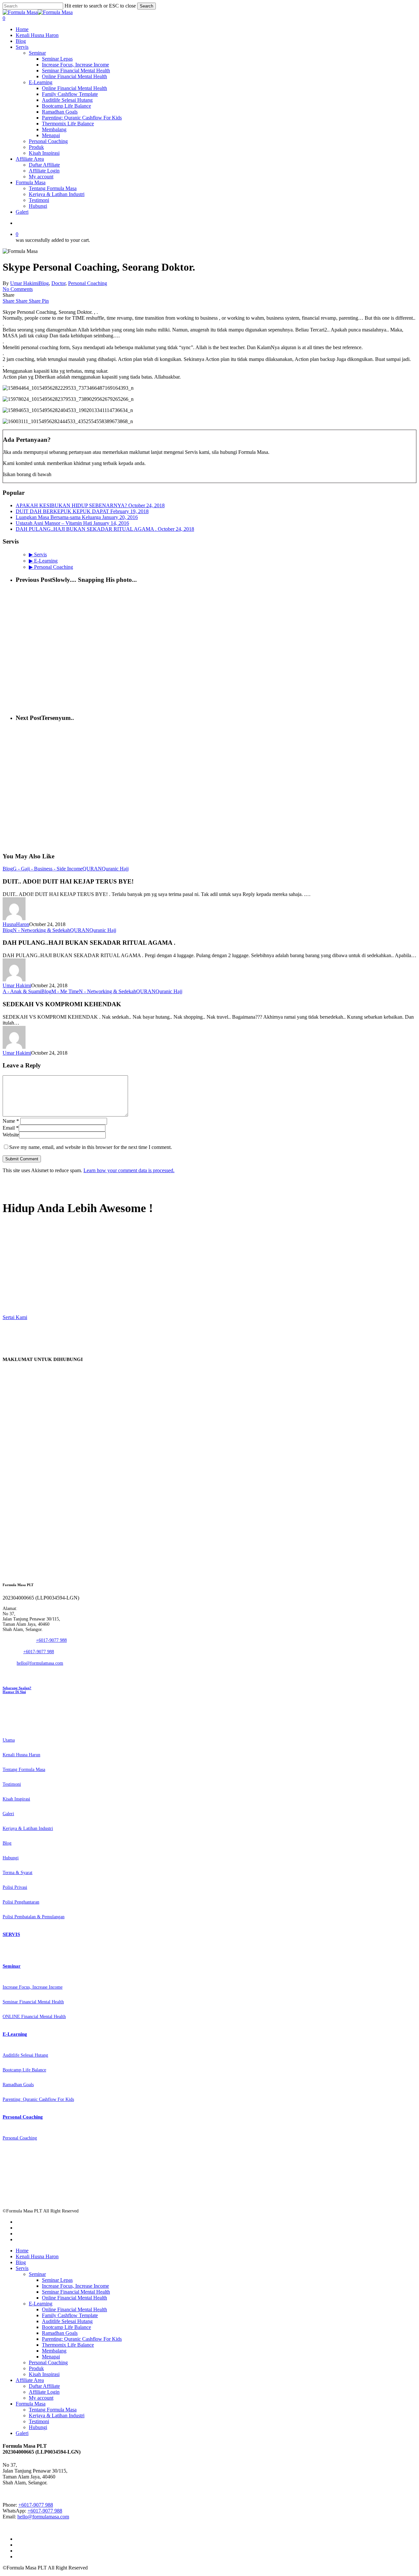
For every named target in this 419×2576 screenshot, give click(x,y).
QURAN (92, 869)
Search (146, 6)
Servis (22, 2268)
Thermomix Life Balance (68, 2345)
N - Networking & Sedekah (41, 930)
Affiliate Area (30, 2380)
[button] (15, 1254)
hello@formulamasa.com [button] (40, 1663)
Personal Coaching (88, 283)
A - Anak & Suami (22, 991)
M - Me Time (65, 991)
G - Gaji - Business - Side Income (48, 869)
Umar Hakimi (24, 283)
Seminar (37, 2274)
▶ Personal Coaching (51, 567)
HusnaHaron (16, 924)
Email (11, 1128)
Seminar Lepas (57, 2280)
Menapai (51, 2357)
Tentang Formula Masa (53, 2410)
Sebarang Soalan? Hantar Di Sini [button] (17, 1690)
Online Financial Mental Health (74, 2298)
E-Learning (41, 2304)
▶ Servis (38, 555)
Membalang (54, 2351)
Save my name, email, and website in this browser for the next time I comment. (91, 1147)
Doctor (58, 283)
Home (22, 2251)
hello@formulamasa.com (43, 2517)
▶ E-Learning (43, 561)
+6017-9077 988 (36, 2505)
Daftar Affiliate (44, 2386)
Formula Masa (31, 2404)
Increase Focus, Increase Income (75, 2286)
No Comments (18, 289)
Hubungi (38, 2427)
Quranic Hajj (115, 869)
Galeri (22, 2433)
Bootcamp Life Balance (66, 2327)
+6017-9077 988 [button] (51, 1640)
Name (11, 1121)
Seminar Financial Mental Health (76, 2292)
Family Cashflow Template (70, 2315)
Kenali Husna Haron (37, 2256)
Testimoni (39, 2421)
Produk (36, 2368)
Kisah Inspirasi (44, 2374)
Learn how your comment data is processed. (129, 1170)
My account (41, 2398)
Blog (44, 283)
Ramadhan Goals (60, 2333)
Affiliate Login (44, 2392)
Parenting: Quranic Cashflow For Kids (82, 2339)
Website (11, 1135)
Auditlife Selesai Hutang (67, 2321)
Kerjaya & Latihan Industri (57, 2415)
